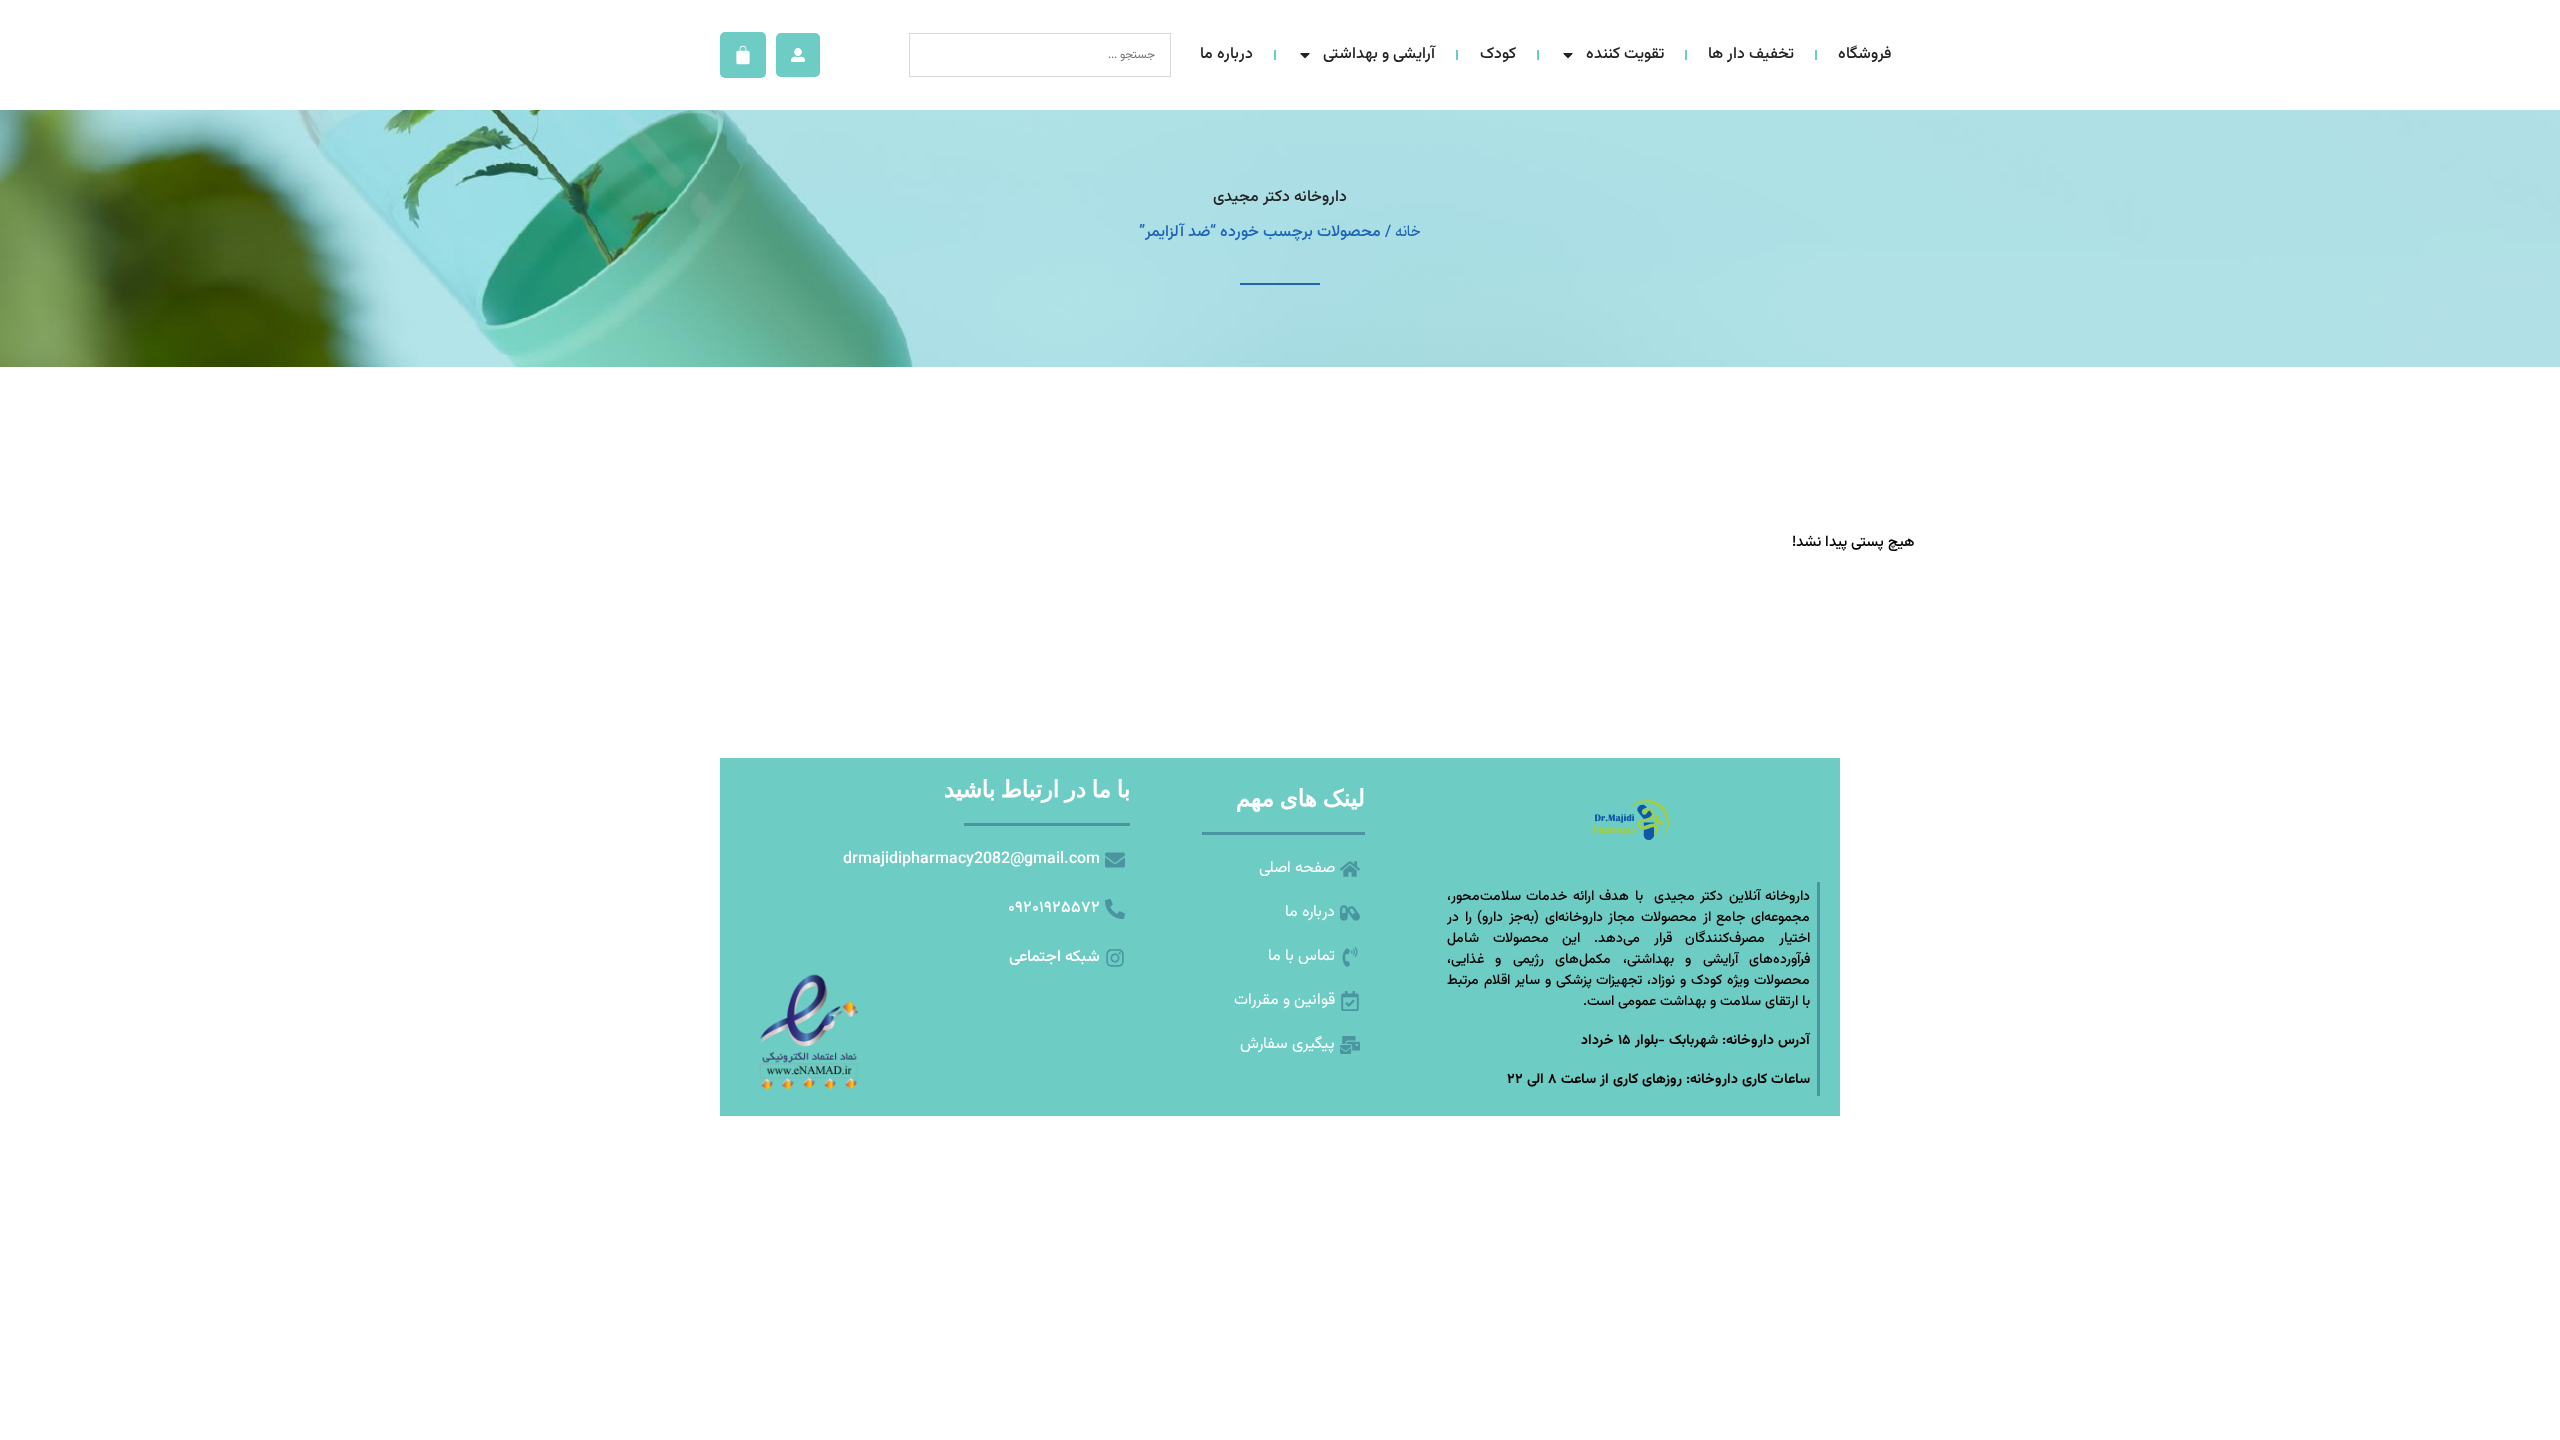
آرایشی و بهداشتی (1379, 54)
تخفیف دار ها (1751, 54)
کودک (1498, 54)
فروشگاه (1864, 54)
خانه (1408, 232)
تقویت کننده (1625, 54)
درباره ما (1226, 54)
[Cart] (743, 55)
